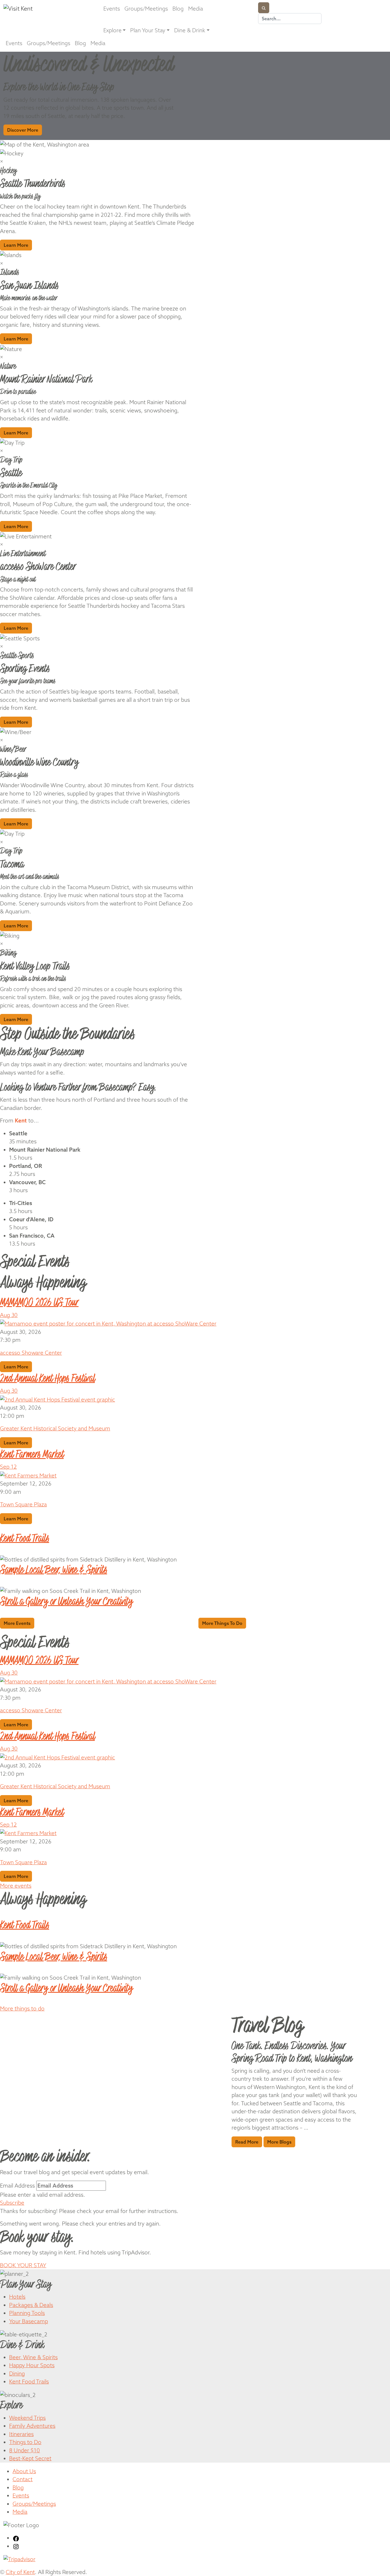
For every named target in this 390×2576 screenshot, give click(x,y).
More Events (17, 1623)
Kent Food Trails (29, 2381)
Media (196, 9)
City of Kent (20, 2572)
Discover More (23, 130)
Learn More (16, 245)
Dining (17, 2373)
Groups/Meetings (146, 9)
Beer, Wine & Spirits (33, 2357)
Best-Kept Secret (30, 2458)
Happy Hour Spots (32, 2365)
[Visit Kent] (47, 8)
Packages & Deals (31, 2305)
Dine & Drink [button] (190, 30)
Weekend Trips (27, 2418)
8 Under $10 (25, 2450)
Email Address (17, 2186)
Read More (247, 2142)
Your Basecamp (29, 2321)
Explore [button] (112, 30)
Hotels (17, 2297)
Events (112, 9)
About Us (24, 2471)
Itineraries (21, 2434)
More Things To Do (222, 1623)
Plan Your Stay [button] (148, 30)
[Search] (264, 8)
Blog (178, 9)
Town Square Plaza (23, 1504)
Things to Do (25, 2442)
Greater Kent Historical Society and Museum (55, 1428)
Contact (23, 2479)
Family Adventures (32, 2426)
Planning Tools (27, 2313)
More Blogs (279, 2142)
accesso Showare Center (31, 1353)
